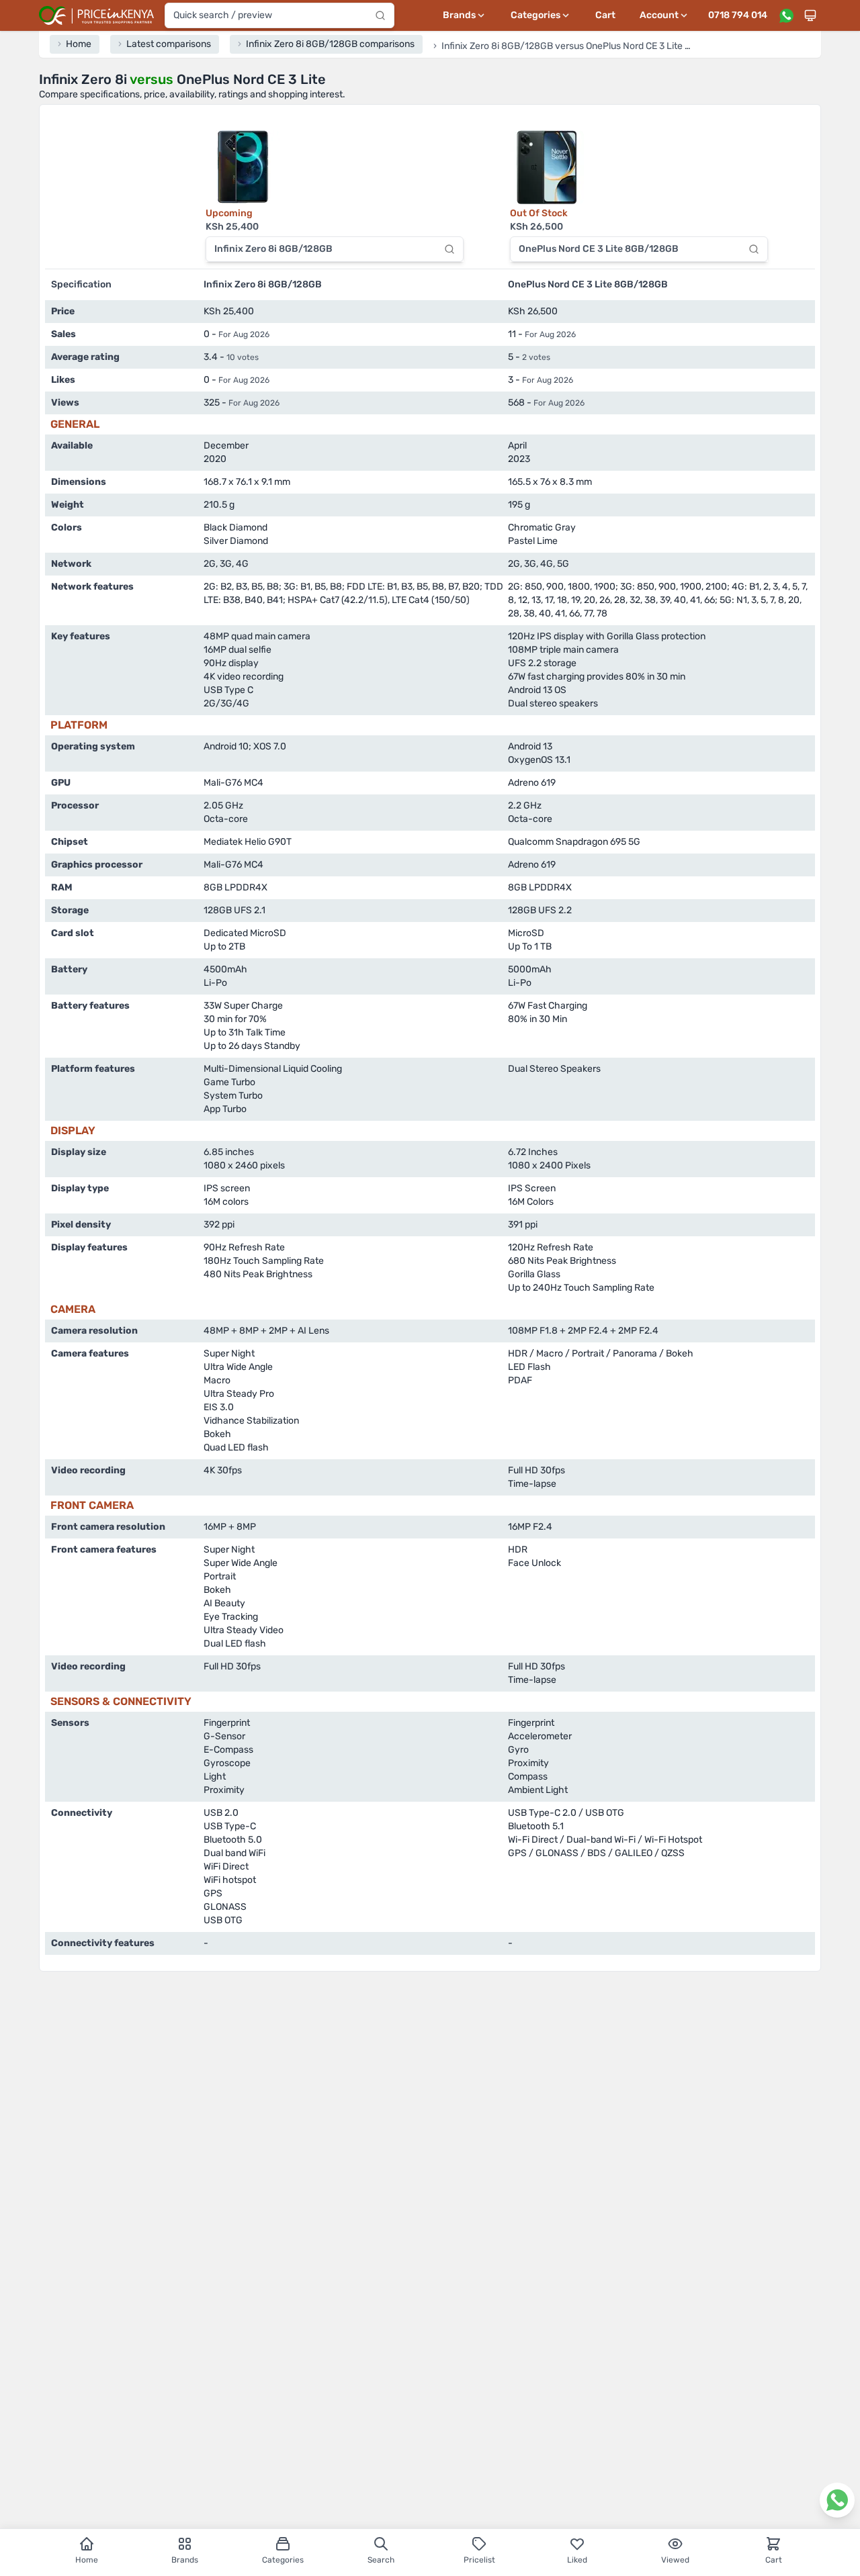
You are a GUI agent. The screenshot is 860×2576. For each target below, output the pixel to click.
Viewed (675, 2560)
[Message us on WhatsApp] (786, 15)
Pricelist (479, 2560)
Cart (605, 15)
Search (381, 2560)
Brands (185, 2560)
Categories (283, 2560)
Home (87, 2560)
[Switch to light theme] (810, 15)
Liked (577, 2560)
